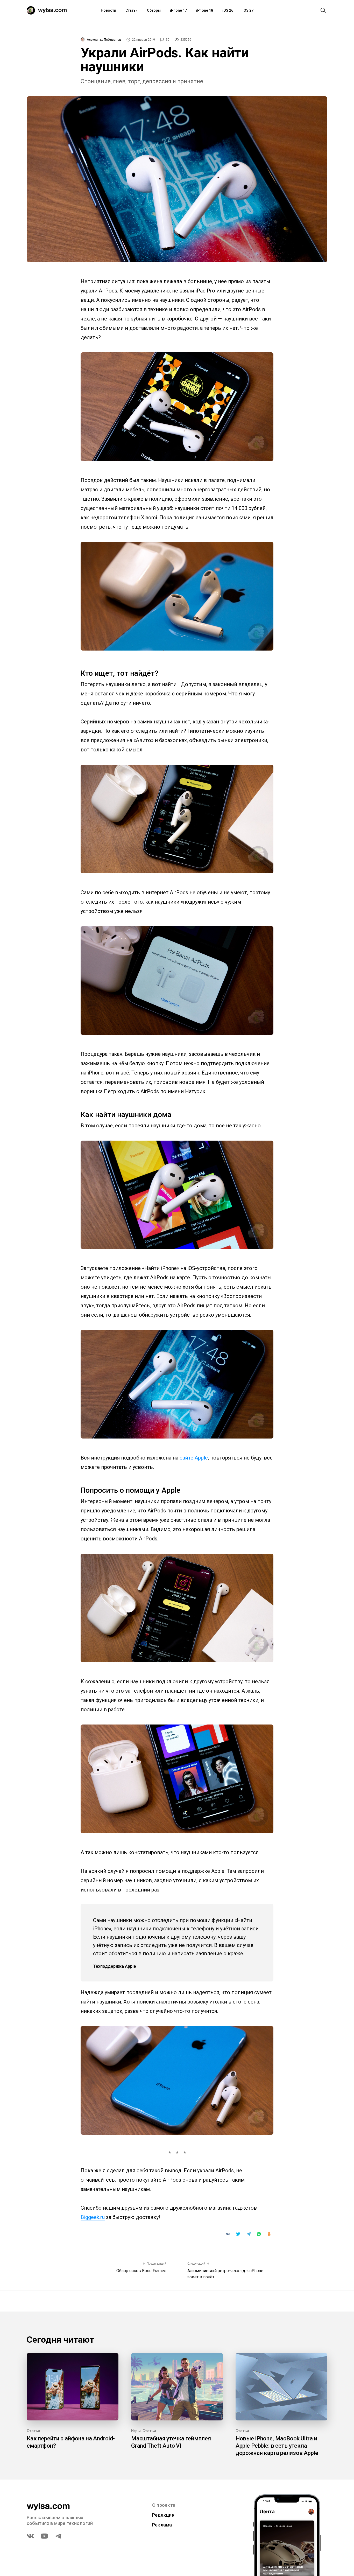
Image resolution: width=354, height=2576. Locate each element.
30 (168, 40)
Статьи (132, 10)
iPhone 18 (205, 10)
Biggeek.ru (93, 2217)
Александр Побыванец (104, 40)
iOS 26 (228, 10)
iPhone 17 (178, 10)
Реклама (162, 2525)
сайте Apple (194, 1458)
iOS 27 (248, 10)
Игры (136, 2431)
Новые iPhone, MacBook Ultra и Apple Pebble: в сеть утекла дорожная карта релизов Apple (277, 2446)
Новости (108, 10)
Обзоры (154, 10)
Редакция (163, 2515)
